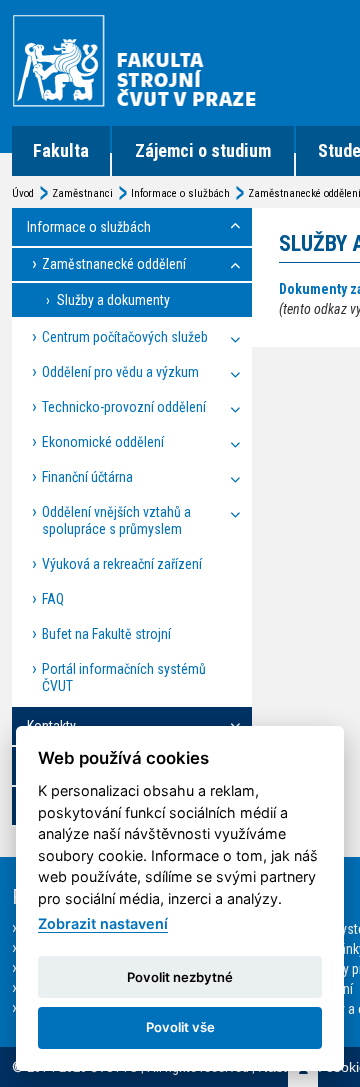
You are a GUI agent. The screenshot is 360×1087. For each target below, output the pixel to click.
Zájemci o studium (203, 150)
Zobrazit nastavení (103, 923)
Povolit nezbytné (180, 977)
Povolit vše (180, 1027)
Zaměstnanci (82, 193)
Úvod (23, 193)
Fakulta (61, 150)
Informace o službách (180, 193)
